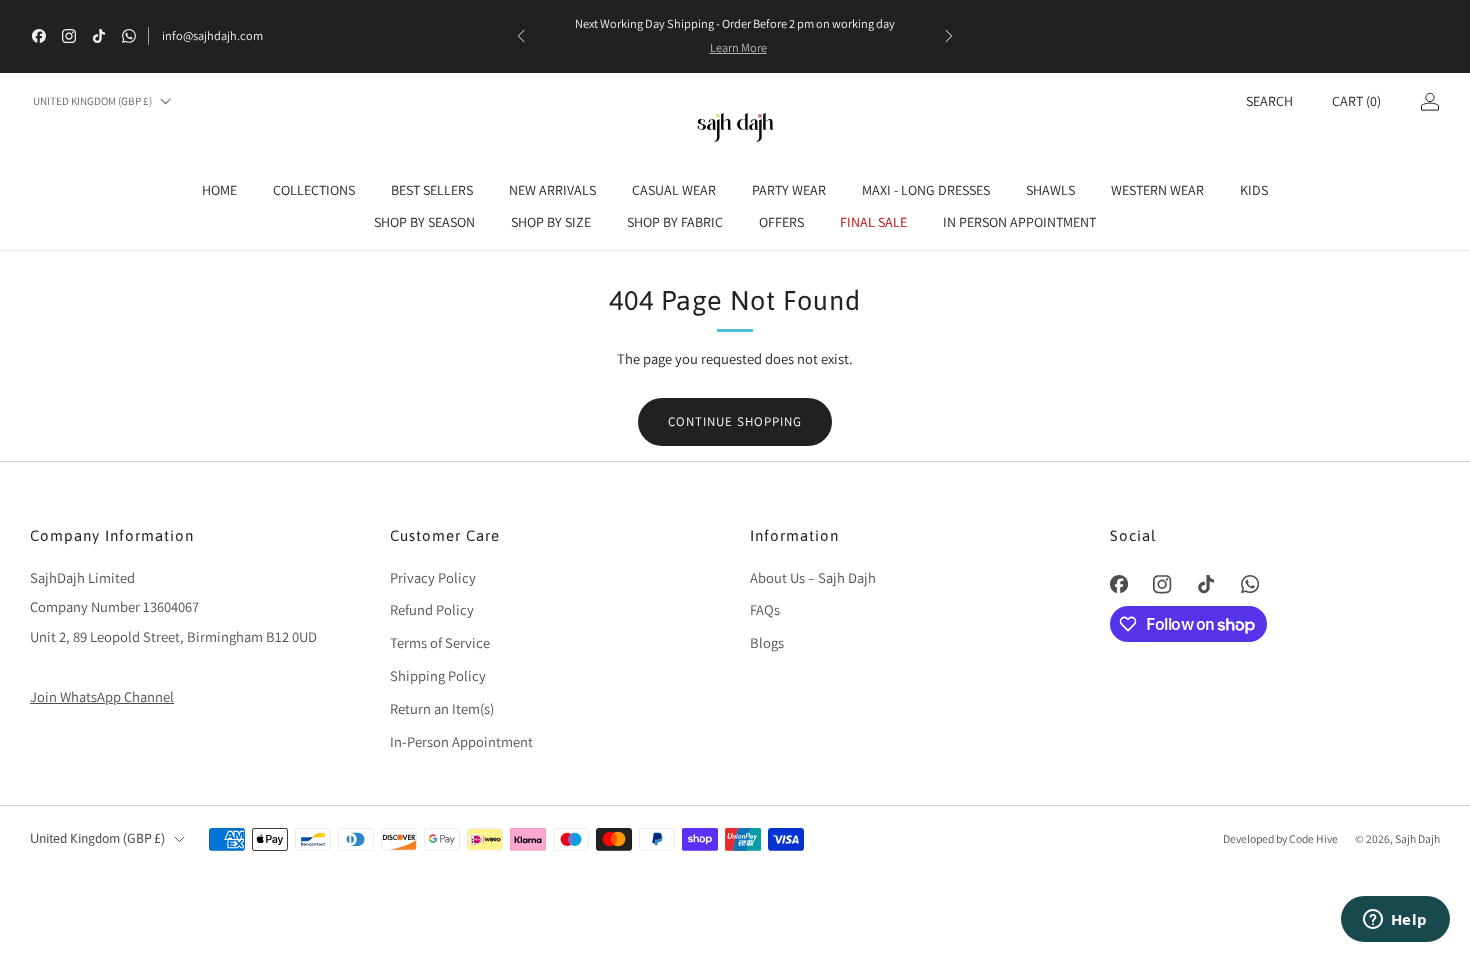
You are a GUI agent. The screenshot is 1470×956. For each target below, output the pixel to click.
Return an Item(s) (442, 708)
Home (219, 190)
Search (1269, 101)
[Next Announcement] (949, 36)
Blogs (767, 642)
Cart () (1356, 101)
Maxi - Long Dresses (926, 190)
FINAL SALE (873, 222)
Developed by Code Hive (1281, 838)
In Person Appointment (1019, 222)
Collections (314, 190)
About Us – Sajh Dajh (813, 577)
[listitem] (735, 36)
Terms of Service (440, 642)
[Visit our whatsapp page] (129, 36)
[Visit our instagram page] (69, 36)
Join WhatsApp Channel (102, 696)
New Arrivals (552, 190)
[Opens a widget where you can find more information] (1395, 921)
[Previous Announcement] (521, 36)
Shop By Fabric (675, 222)
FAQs (765, 609)
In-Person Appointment (461, 741)
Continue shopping (735, 421)
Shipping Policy (438, 675)
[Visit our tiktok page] (99, 36)
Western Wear (1157, 190)
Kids (1254, 190)
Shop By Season (424, 222)
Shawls (1050, 190)
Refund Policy (432, 609)
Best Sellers (432, 190)
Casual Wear (674, 190)
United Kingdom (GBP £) (92, 101)
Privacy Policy (433, 577)
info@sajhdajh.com (212, 35)
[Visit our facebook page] (39, 36)
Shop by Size (551, 222)
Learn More (738, 47)
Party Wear (789, 190)
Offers (781, 222)
